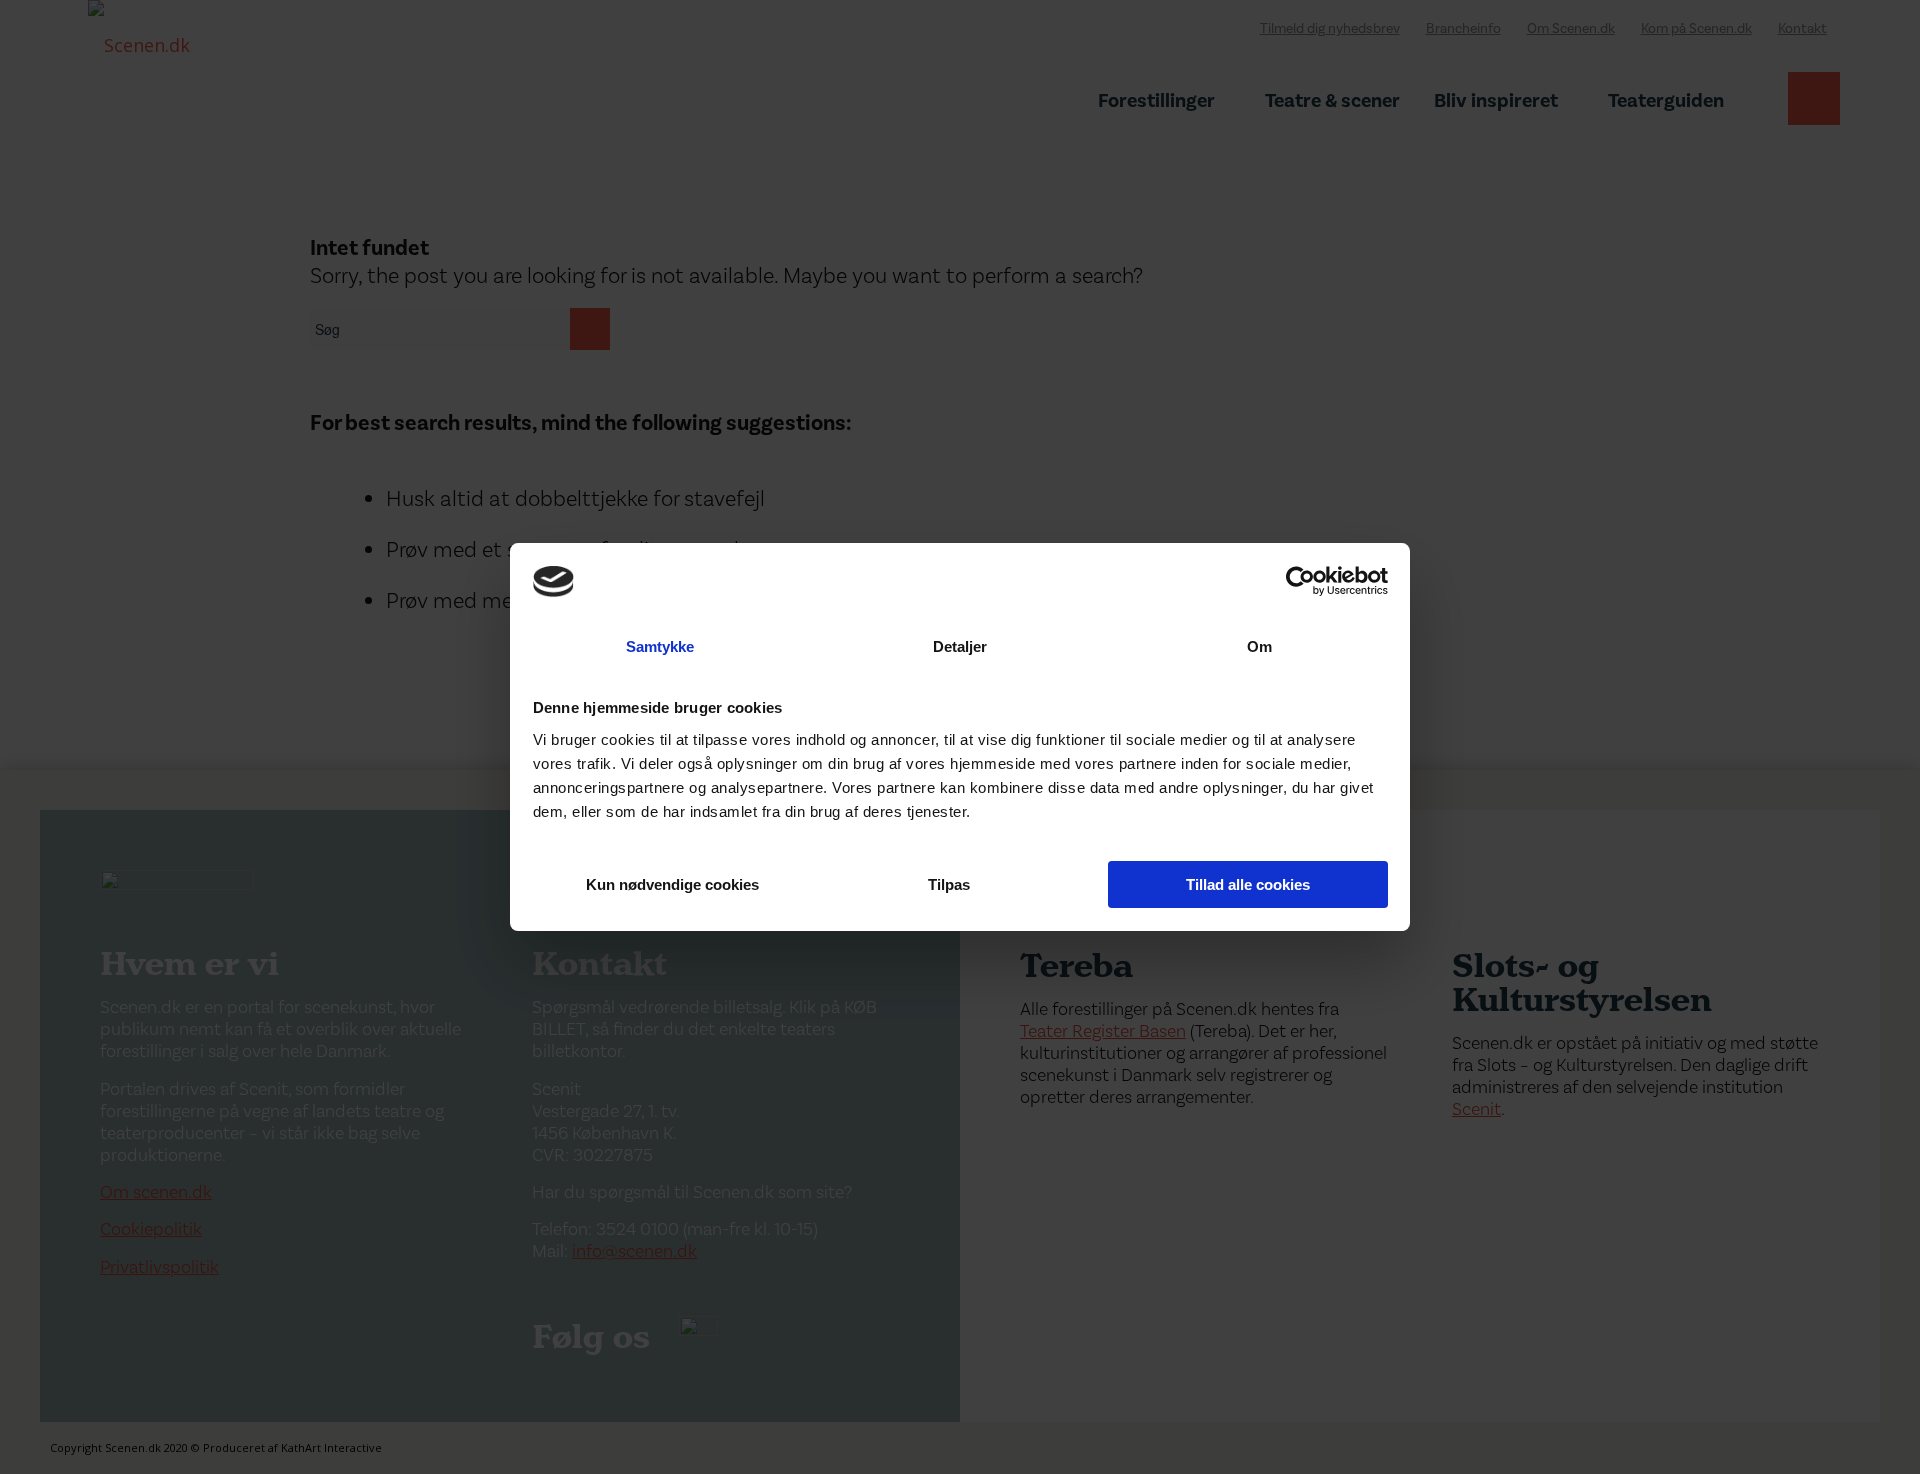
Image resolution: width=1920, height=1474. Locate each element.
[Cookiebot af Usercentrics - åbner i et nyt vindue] (1300, 581)
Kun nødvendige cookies (672, 884)
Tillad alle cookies (1248, 884)
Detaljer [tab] (960, 646)
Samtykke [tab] (660, 646)
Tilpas (949, 884)
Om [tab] (1259, 646)
